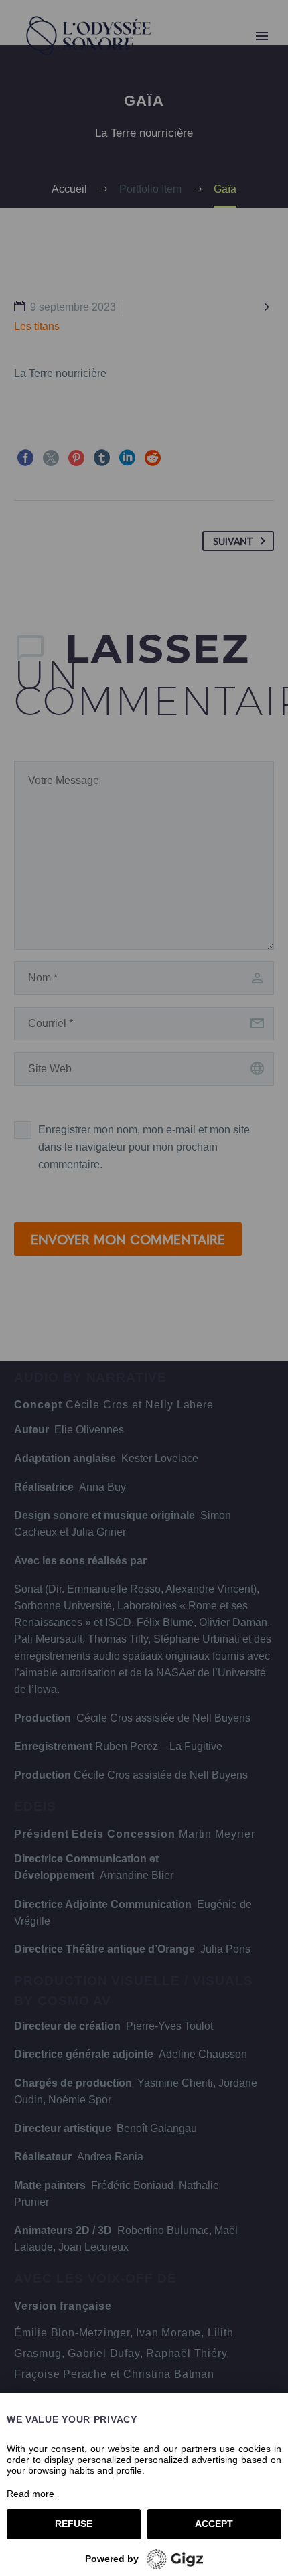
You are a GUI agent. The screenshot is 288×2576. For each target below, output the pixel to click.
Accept (214, 2524)
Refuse (74, 2524)
